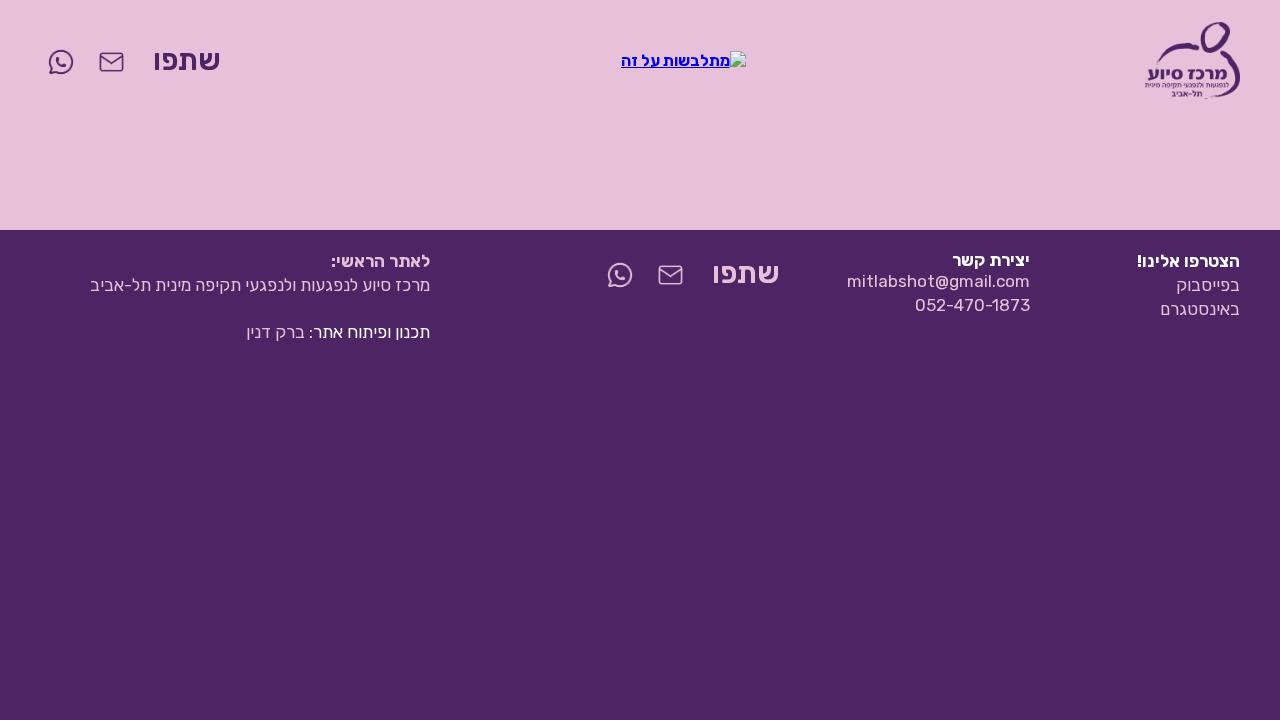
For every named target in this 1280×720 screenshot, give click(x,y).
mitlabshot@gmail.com (938, 281)
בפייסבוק (1208, 285)
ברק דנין (275, 332)
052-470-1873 (972, 305)
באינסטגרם (1200, 309)
